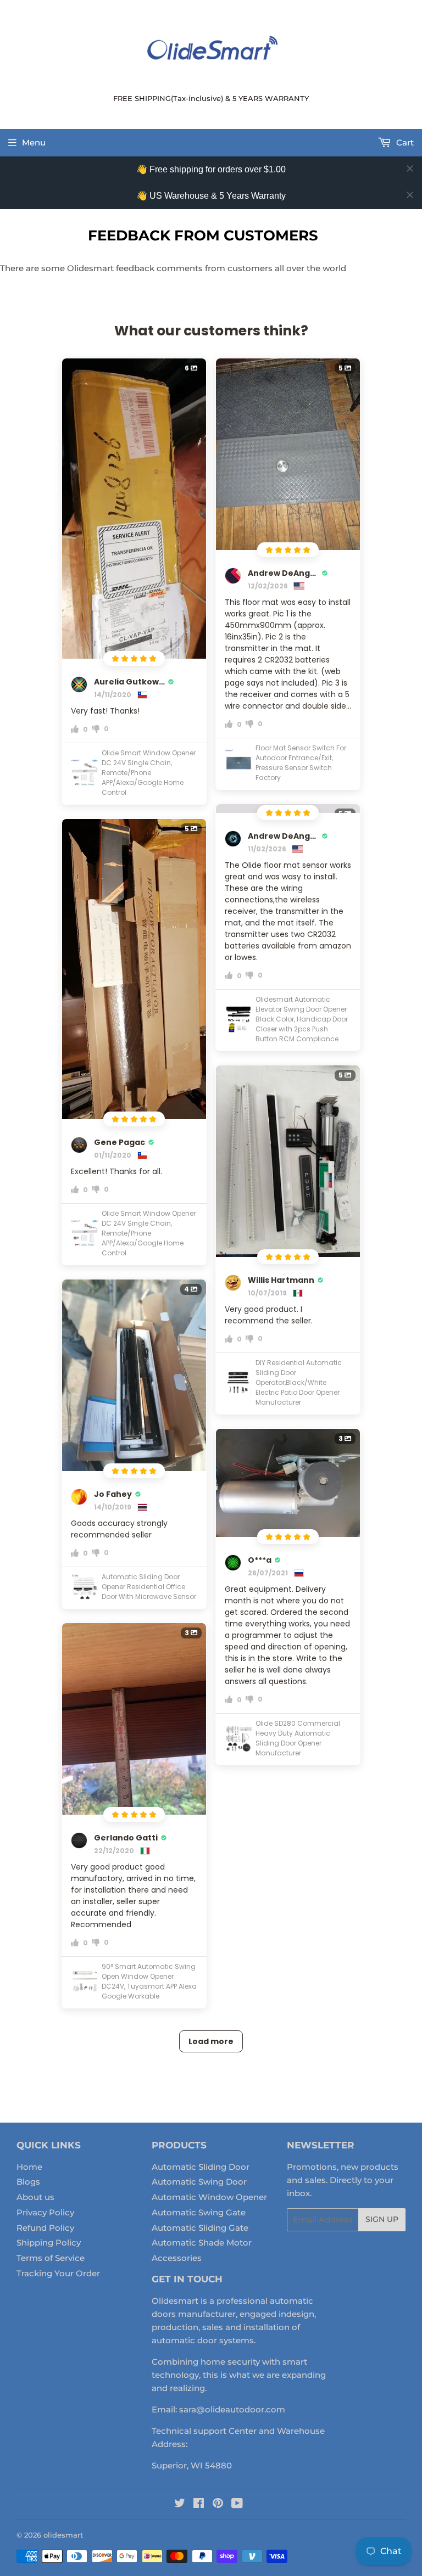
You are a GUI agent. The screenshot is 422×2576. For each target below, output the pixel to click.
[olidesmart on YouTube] (237, 2504)
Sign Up (382, 2219)
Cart (404, 142)
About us (35, 2197)
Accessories (177, 2258)
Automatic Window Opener (209, 2197)
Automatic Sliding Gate (200, 2228)
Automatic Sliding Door (201, 2167)
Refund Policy (45, 2228)
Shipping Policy (49, 2243)
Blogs (28, 2182)
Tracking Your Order (58, 2273)
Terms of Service (51, 2258)
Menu (34, 142)
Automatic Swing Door (199, 2182)
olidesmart (63, 2535)
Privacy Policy (45, 2212)
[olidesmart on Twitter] (180, 2504)
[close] (410, 169)
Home (29, 2167)
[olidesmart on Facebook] (199, 2504)
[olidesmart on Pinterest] (218, 2504)
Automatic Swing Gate (199, 2212)
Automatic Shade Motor (202, 2243)
